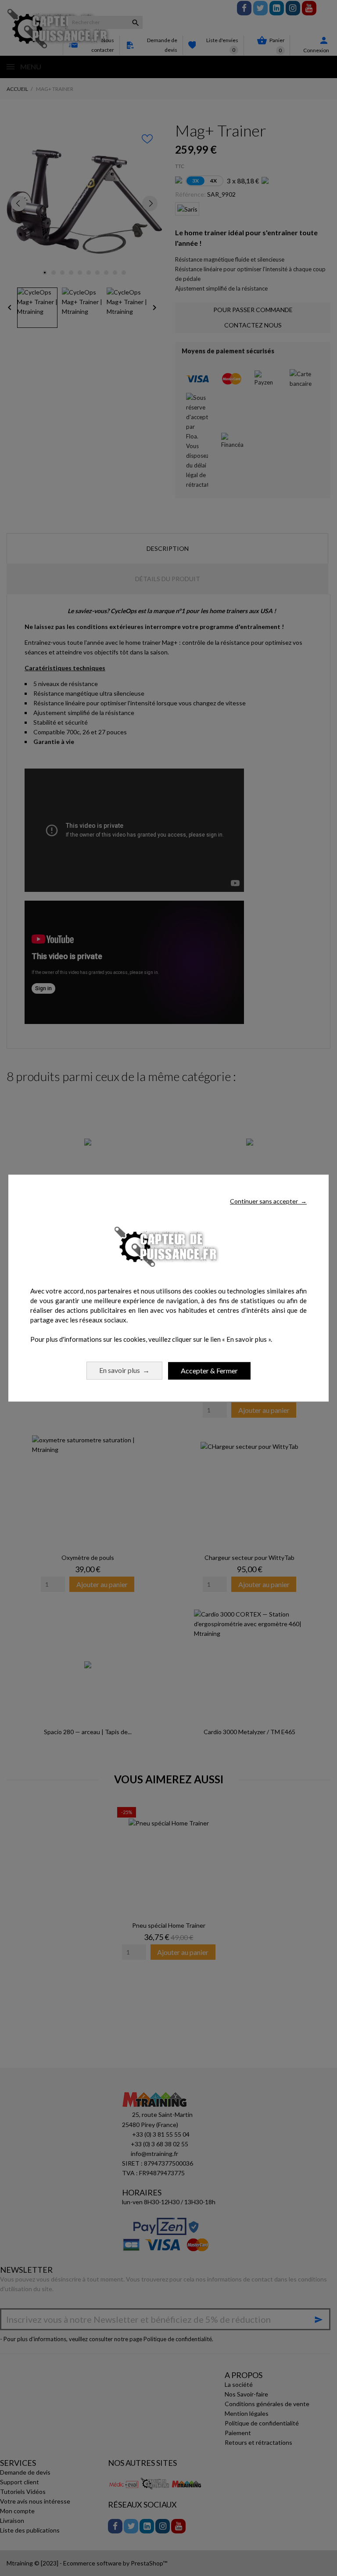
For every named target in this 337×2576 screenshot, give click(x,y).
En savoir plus (124, 1370)
